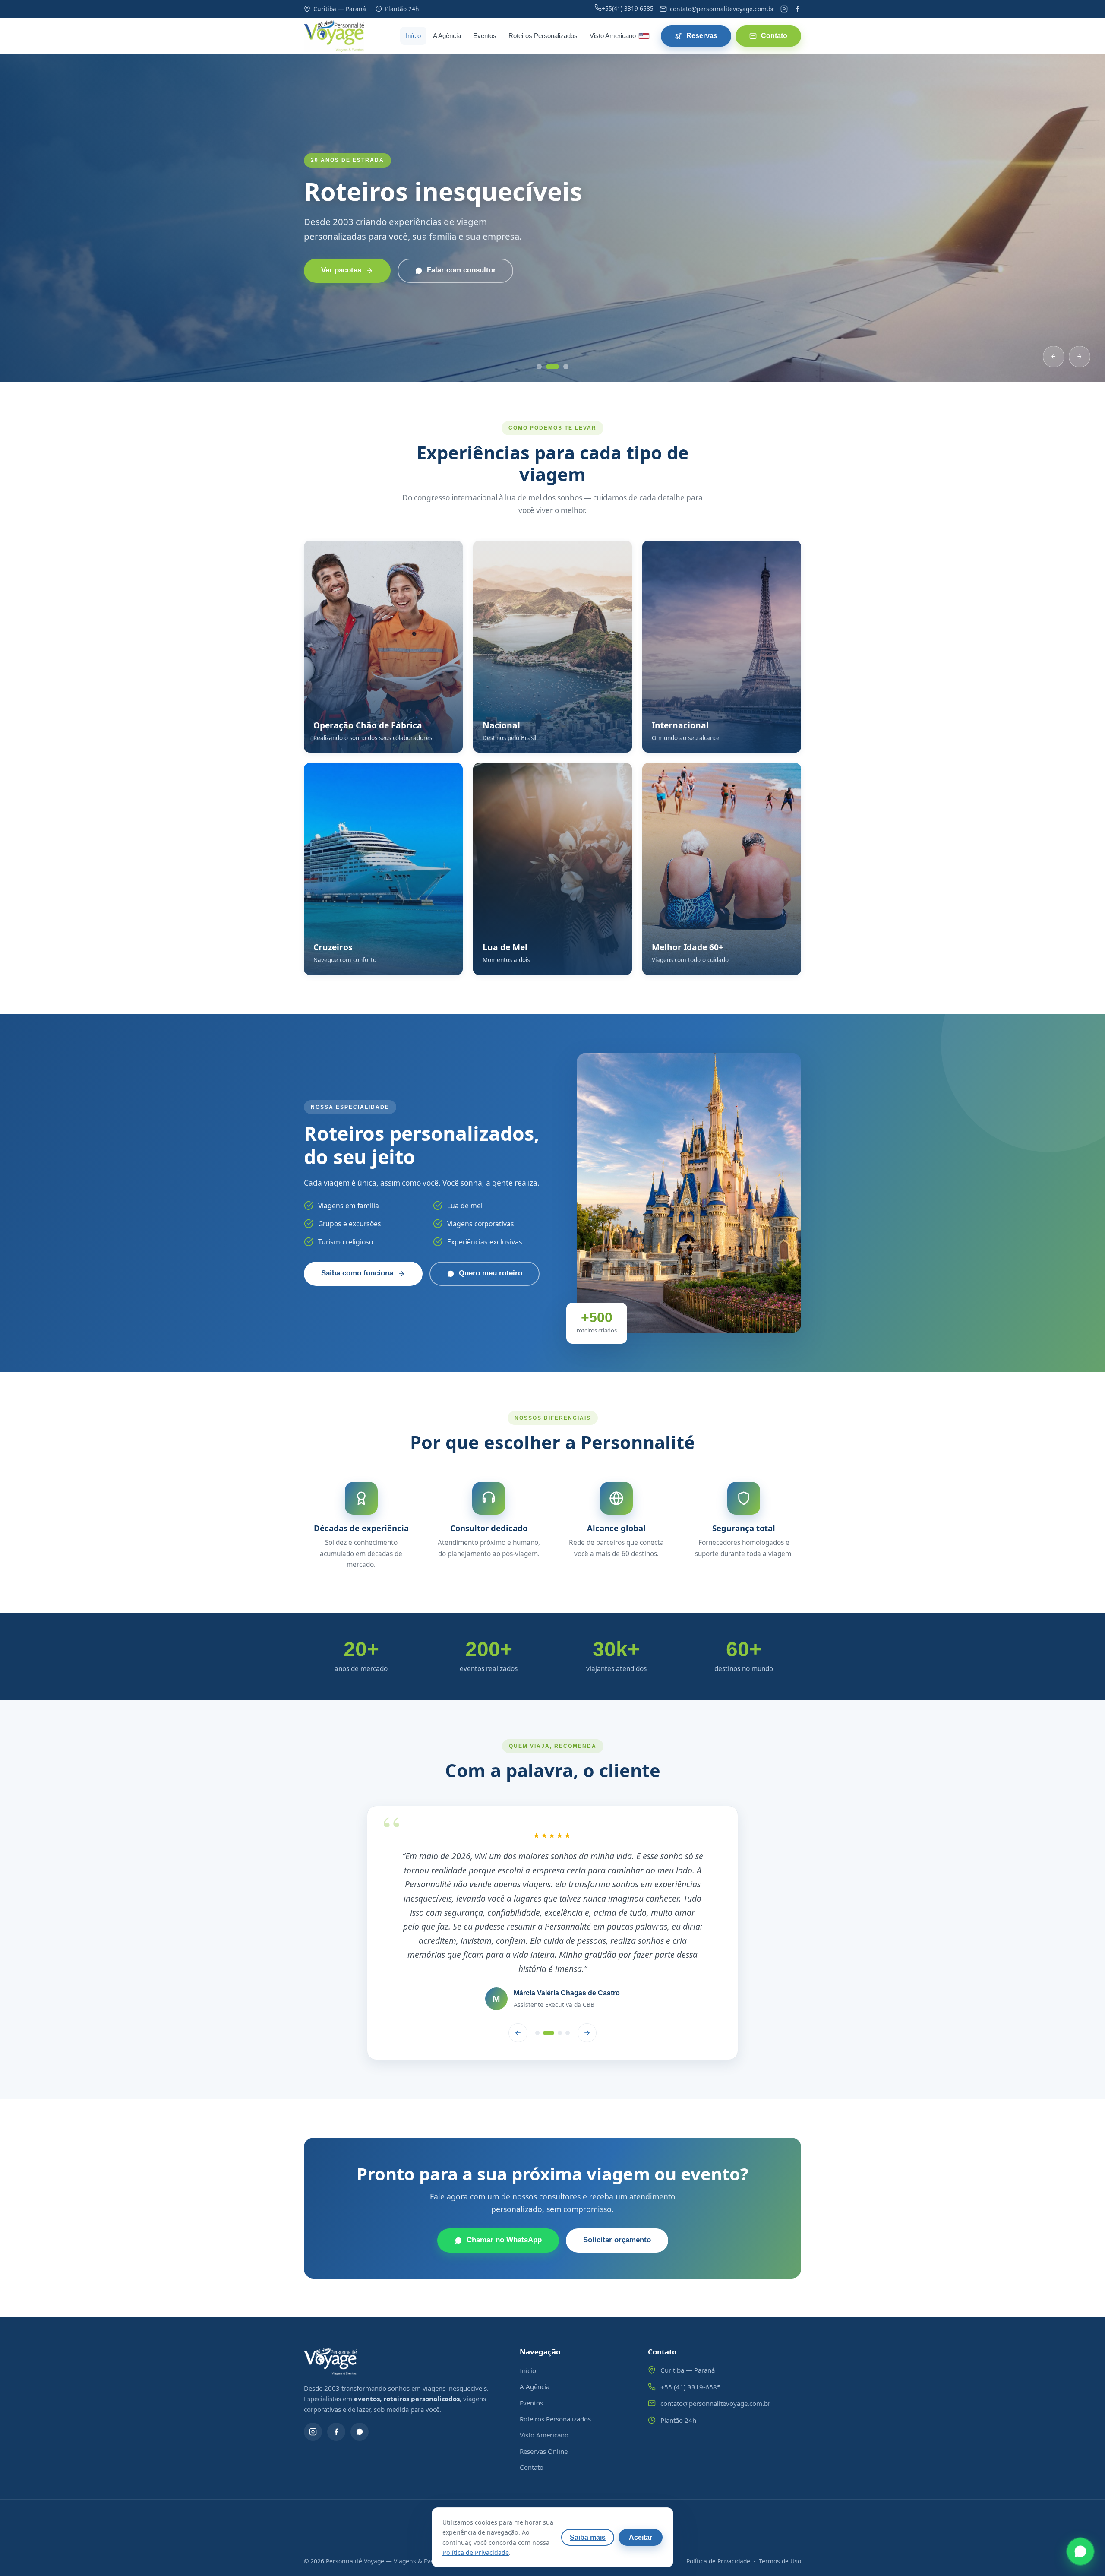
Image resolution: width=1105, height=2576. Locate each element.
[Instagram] (784, 9)
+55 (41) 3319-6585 (691, 2330)
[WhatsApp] (360, 2375)
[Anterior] (1054, 357)
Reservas (702, 36)
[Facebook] (797, 9)
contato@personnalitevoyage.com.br (715, 2347)
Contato (774, 36)
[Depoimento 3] (556, 1976)
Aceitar (641, 2537)
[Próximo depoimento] (587, 1976)
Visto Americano (613, 36)
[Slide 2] (555, 367)
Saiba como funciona (357, 1273)
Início (413, 36)
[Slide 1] (542, 367)
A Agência (447, 36)
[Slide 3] (565, 367)
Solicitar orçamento (617, 2184)
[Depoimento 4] (568, 1976)
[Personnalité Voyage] (334, 36)
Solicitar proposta (352, 285)
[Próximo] (1080, 357)
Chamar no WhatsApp (504, 2184)
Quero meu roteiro (491, 1273)
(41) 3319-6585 (628, 8)
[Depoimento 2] (545, 1976)
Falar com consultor (483, 285)
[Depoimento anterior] (518, 1976)
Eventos (485, 36)
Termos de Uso (780, 2505)
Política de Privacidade (718, 2505)
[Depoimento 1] (537, 1976)
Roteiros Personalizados (543, 36)
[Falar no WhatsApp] (1080, 2551)
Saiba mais (588, 2537)
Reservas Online (544, 2395)
